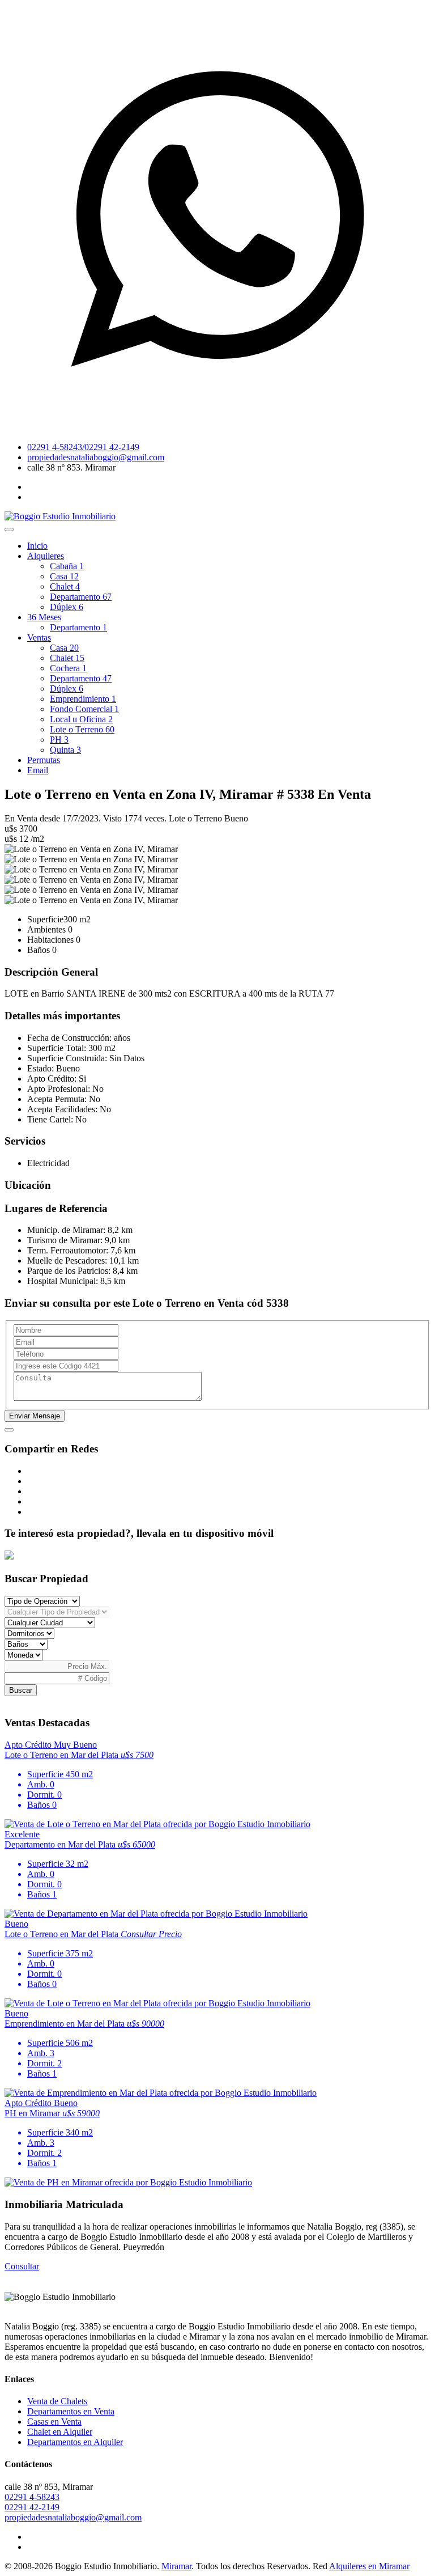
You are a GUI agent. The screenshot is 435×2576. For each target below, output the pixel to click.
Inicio (37, 546)
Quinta (65, 750)
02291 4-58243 (32, 2497)
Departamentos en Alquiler (75, 2442)
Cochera (68, 668)
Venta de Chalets (57, 2401)
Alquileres (46, 556)
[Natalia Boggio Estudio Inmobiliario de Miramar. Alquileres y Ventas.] (60, 516)
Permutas (44, 760)
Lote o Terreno (82, 729)
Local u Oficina (81, 719)
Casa (64, 576)
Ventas (39, 637)
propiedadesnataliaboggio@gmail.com (96, 457)
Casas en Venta (54, 2422)
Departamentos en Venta (71, 2411)
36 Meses (44, 617)
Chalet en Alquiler (60, 2432)
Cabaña (67, 566)
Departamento (81, 597)
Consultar (22, 2266)
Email (38, 770)
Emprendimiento (83, 699)
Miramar (176, 2566)
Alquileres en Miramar (369, 2566)
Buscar (21, 1690)
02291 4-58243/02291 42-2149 (83, 447)
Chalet (65, 586)
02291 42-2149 (32, 2507)
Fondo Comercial (84, 709)
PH (59, 740)
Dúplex (67, 607)
